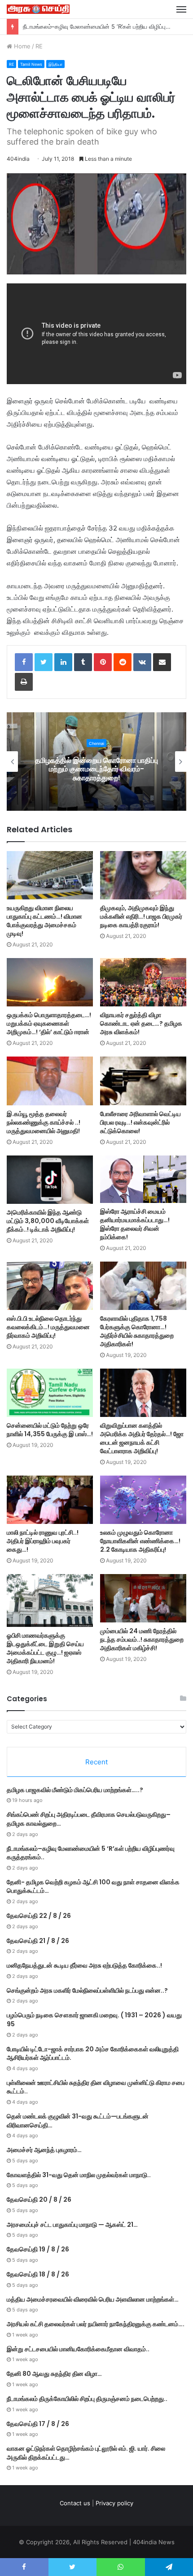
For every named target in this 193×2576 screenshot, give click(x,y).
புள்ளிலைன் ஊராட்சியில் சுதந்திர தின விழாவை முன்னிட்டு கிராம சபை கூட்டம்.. (96, 2087)
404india (18, 159)
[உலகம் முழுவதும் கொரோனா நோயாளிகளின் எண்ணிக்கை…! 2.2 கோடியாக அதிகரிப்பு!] (143, 1500)
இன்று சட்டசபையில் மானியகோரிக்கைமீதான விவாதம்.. (78, 2349)
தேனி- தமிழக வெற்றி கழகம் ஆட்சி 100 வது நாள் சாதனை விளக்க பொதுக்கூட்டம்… (93, 1887)
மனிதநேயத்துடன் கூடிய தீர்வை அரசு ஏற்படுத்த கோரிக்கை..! (84, 1965)
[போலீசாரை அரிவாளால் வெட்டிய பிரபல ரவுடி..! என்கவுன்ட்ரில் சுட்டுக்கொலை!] (143, 1081)
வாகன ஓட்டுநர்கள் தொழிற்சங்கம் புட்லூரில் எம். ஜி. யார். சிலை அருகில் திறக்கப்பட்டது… (86, 2453)
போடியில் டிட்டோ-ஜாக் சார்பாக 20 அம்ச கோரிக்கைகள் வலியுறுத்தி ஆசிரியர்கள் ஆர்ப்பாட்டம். (93, 2054)
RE (39, 46)
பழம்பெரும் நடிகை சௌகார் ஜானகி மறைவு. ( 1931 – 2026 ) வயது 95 (94, 2020)
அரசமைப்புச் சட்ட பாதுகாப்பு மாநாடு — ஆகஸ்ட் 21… (72, 2225)
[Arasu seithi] (38, 9)
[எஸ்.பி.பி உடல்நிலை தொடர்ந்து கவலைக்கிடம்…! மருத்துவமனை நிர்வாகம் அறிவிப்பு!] (50, 1286)
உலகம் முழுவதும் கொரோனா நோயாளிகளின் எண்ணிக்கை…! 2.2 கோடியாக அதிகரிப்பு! (140, 1541)
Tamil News (31, 64)
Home (21, 46)
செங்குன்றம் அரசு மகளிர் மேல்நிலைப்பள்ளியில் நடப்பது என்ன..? (87, 1990)
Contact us (75, 2503)
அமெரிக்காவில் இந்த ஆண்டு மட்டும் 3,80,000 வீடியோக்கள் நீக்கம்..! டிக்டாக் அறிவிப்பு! (48, 1221)
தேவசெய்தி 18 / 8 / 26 (38, 2274)
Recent (96, 1762)
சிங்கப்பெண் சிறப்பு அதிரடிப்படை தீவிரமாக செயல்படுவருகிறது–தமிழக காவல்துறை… (89, 1819)
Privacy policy (114, 2503)
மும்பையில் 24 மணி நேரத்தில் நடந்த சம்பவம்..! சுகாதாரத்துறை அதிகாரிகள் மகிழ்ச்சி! (142, 1639)
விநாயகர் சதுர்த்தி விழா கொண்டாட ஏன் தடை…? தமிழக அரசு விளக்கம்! (141, 1023)
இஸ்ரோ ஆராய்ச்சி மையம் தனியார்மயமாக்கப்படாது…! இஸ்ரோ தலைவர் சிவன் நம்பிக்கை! (135, 1224)
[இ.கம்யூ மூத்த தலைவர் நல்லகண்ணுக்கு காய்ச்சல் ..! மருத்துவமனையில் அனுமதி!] (50, 1081)
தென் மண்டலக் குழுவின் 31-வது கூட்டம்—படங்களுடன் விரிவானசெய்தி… (78, 2121)
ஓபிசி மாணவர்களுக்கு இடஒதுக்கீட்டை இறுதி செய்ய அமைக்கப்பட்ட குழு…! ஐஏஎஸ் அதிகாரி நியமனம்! (45, 1648)
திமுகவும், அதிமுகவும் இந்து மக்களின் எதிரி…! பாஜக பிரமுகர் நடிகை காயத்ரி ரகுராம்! (141, 916)
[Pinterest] (103, 662)
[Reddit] (123, 662)
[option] (96, 762)
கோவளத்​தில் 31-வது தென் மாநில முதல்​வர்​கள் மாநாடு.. (79, 2175)
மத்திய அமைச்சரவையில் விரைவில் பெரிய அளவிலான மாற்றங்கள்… (93, 2299)
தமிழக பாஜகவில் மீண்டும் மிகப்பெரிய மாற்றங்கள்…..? (75, 1790)
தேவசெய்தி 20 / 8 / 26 (39, 2199)
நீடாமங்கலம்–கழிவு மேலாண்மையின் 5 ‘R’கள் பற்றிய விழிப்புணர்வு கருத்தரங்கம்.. (91, 1853)
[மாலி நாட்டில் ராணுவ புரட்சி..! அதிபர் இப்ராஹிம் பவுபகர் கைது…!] (50, 1500)
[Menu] (181, 9)
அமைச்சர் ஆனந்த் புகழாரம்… (44, 2150)
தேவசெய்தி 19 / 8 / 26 (38, 2249)
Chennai (96, 743)
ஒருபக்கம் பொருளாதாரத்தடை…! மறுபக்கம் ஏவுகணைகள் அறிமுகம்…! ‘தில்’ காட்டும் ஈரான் (49, 1023)
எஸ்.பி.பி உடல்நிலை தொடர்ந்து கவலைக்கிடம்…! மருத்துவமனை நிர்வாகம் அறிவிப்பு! (48, 1327)
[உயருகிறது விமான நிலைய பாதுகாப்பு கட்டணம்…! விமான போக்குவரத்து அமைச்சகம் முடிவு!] (50, 875)
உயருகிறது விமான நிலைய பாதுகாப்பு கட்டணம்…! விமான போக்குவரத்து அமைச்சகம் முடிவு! (44, 921)
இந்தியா (55, 64)
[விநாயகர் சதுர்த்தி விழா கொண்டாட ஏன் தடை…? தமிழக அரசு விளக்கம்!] (143, 982)
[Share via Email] (162, 662)
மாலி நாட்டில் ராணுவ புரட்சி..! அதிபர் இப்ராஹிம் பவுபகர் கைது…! (43, 1541)
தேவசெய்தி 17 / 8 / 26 (38, 2424)
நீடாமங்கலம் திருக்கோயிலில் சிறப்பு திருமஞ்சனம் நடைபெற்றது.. (87, 2399)
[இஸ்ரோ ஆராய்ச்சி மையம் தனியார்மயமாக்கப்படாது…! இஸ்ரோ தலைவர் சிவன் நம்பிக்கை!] (143, 1179)
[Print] (24, 682)
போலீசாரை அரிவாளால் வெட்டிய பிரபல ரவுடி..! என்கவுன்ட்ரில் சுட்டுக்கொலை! (140, 1122)
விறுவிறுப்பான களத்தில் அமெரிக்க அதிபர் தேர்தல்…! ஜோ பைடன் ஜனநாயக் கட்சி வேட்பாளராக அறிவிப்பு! (142, 1438)
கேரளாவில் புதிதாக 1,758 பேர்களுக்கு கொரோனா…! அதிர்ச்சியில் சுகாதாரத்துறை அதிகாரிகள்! (137, 1331)
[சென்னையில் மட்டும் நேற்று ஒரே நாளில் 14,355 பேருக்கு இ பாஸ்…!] (50, 1393)
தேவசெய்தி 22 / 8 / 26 (39, 1916)
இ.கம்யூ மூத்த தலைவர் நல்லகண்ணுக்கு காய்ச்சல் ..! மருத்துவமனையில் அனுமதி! (44, 1122)
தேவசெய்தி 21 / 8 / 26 (38, 1941)
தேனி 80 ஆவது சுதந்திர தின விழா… (54, 2374)
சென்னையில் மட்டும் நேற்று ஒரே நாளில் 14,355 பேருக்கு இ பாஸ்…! (50, 1430)
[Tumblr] (83, 662)
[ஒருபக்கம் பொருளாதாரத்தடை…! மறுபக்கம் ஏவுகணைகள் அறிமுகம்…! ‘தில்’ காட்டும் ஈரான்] (50, 982)
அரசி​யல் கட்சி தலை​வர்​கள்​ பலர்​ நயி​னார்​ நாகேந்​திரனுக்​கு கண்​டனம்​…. (96, 2324)
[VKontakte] (142, 662)
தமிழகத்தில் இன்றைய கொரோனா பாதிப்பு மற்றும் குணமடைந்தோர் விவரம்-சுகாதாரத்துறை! (96, 769)
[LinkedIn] (63, 662)
